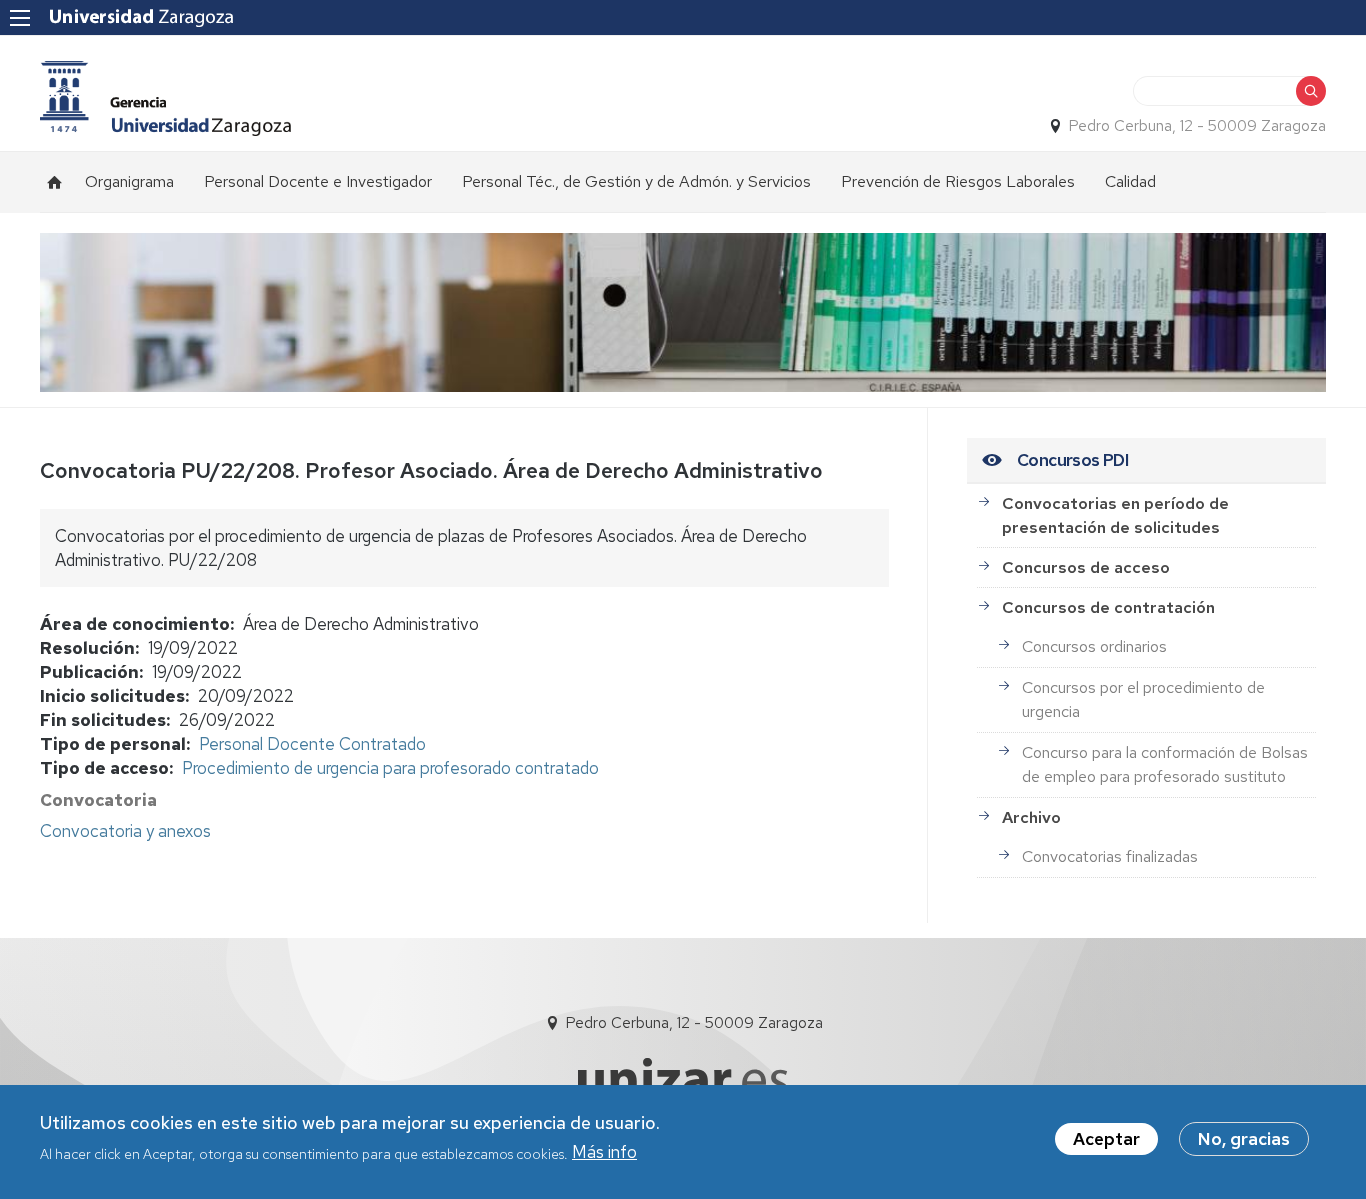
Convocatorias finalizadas (1110, 856)
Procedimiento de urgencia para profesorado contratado (390, 768)
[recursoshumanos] (165, 98)
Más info (604, 1152)
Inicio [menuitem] (55, 182)
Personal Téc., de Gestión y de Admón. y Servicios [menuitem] (636, 181)
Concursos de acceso (1086, 567)
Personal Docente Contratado (312, 744)
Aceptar (1106, 1139)
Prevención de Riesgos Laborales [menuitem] (958, 181)
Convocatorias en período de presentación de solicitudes (1115, 515)
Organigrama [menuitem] (129, 181)
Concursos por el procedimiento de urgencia (1143, 699)
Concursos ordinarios (1094, 646)
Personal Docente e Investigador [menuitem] (318, 181)
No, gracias (1244, 1139)
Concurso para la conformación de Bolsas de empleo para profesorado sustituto (1165, 764)
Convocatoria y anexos (125, 831)
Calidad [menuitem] (1130, 181)
